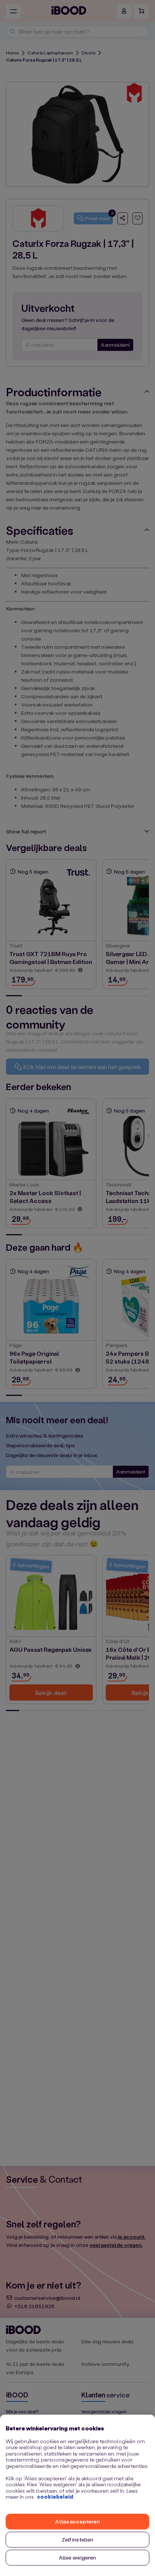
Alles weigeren (78, 2557)
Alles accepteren (77, 2521)
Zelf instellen (78, 2539)
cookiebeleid (55, 2497)
